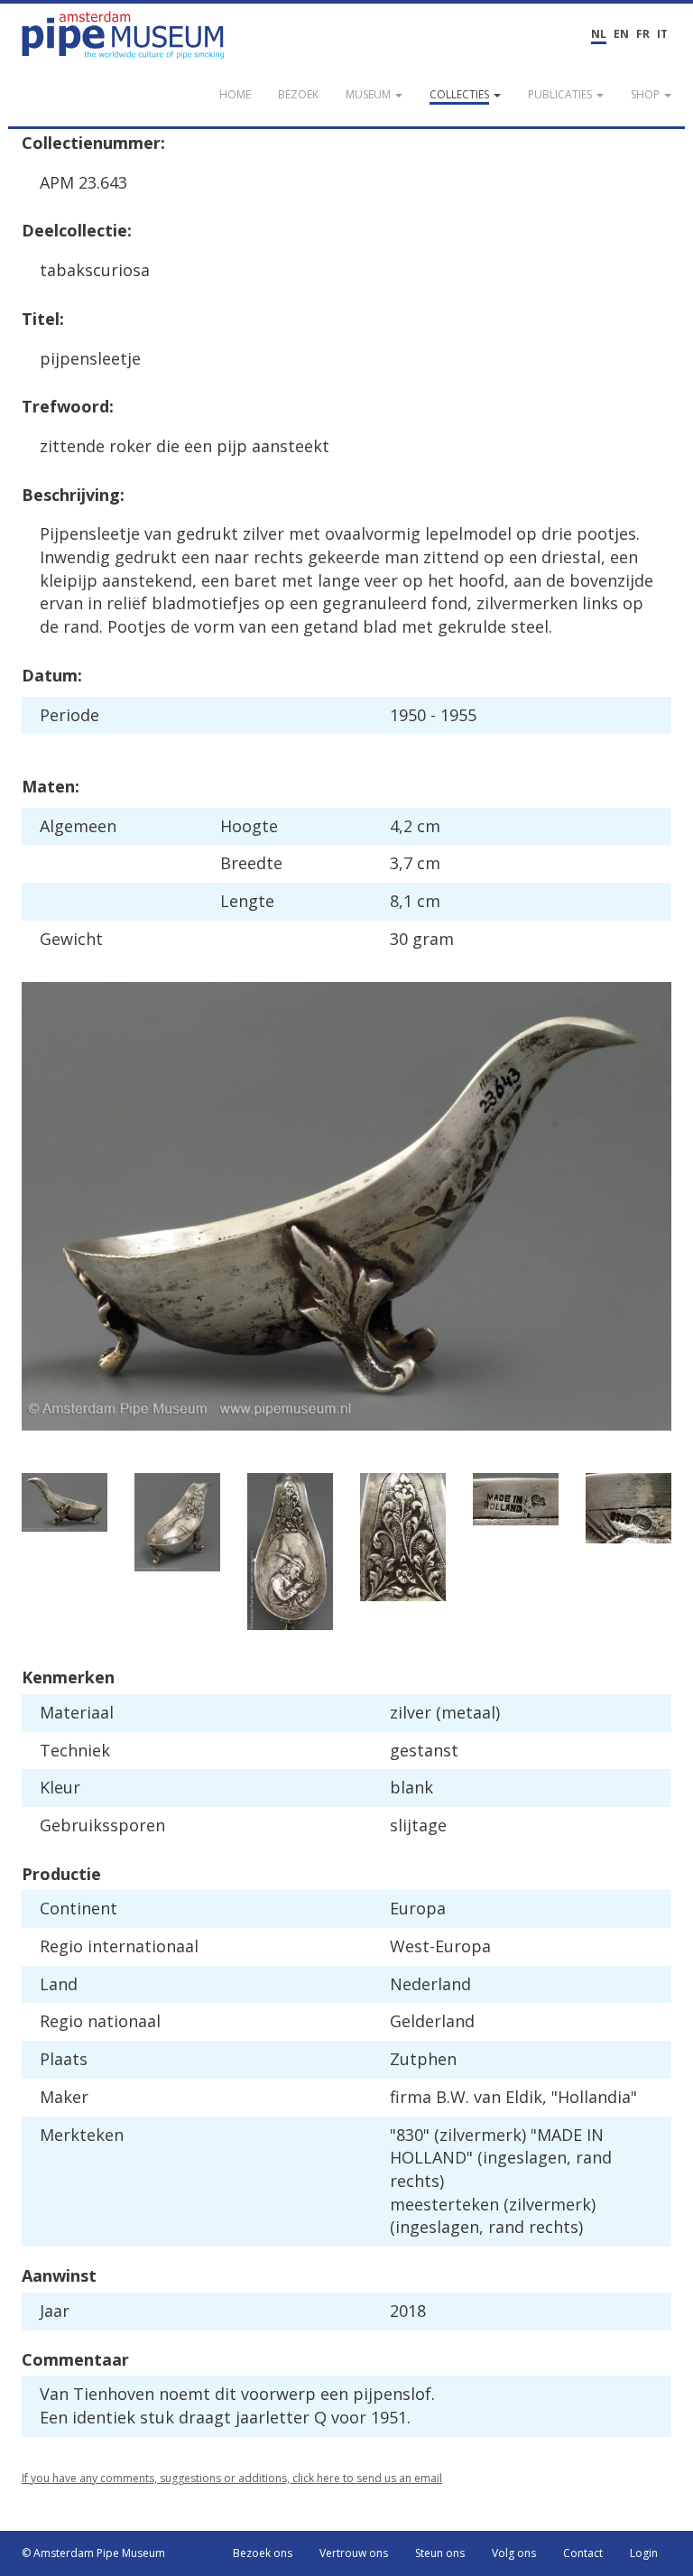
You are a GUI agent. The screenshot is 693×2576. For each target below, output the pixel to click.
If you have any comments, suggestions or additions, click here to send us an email (232, 2478)
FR (643, 34)
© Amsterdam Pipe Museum (93, 2553)
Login (644, 2553)
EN (621, 34)
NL (599, 34)
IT (662, 34)
